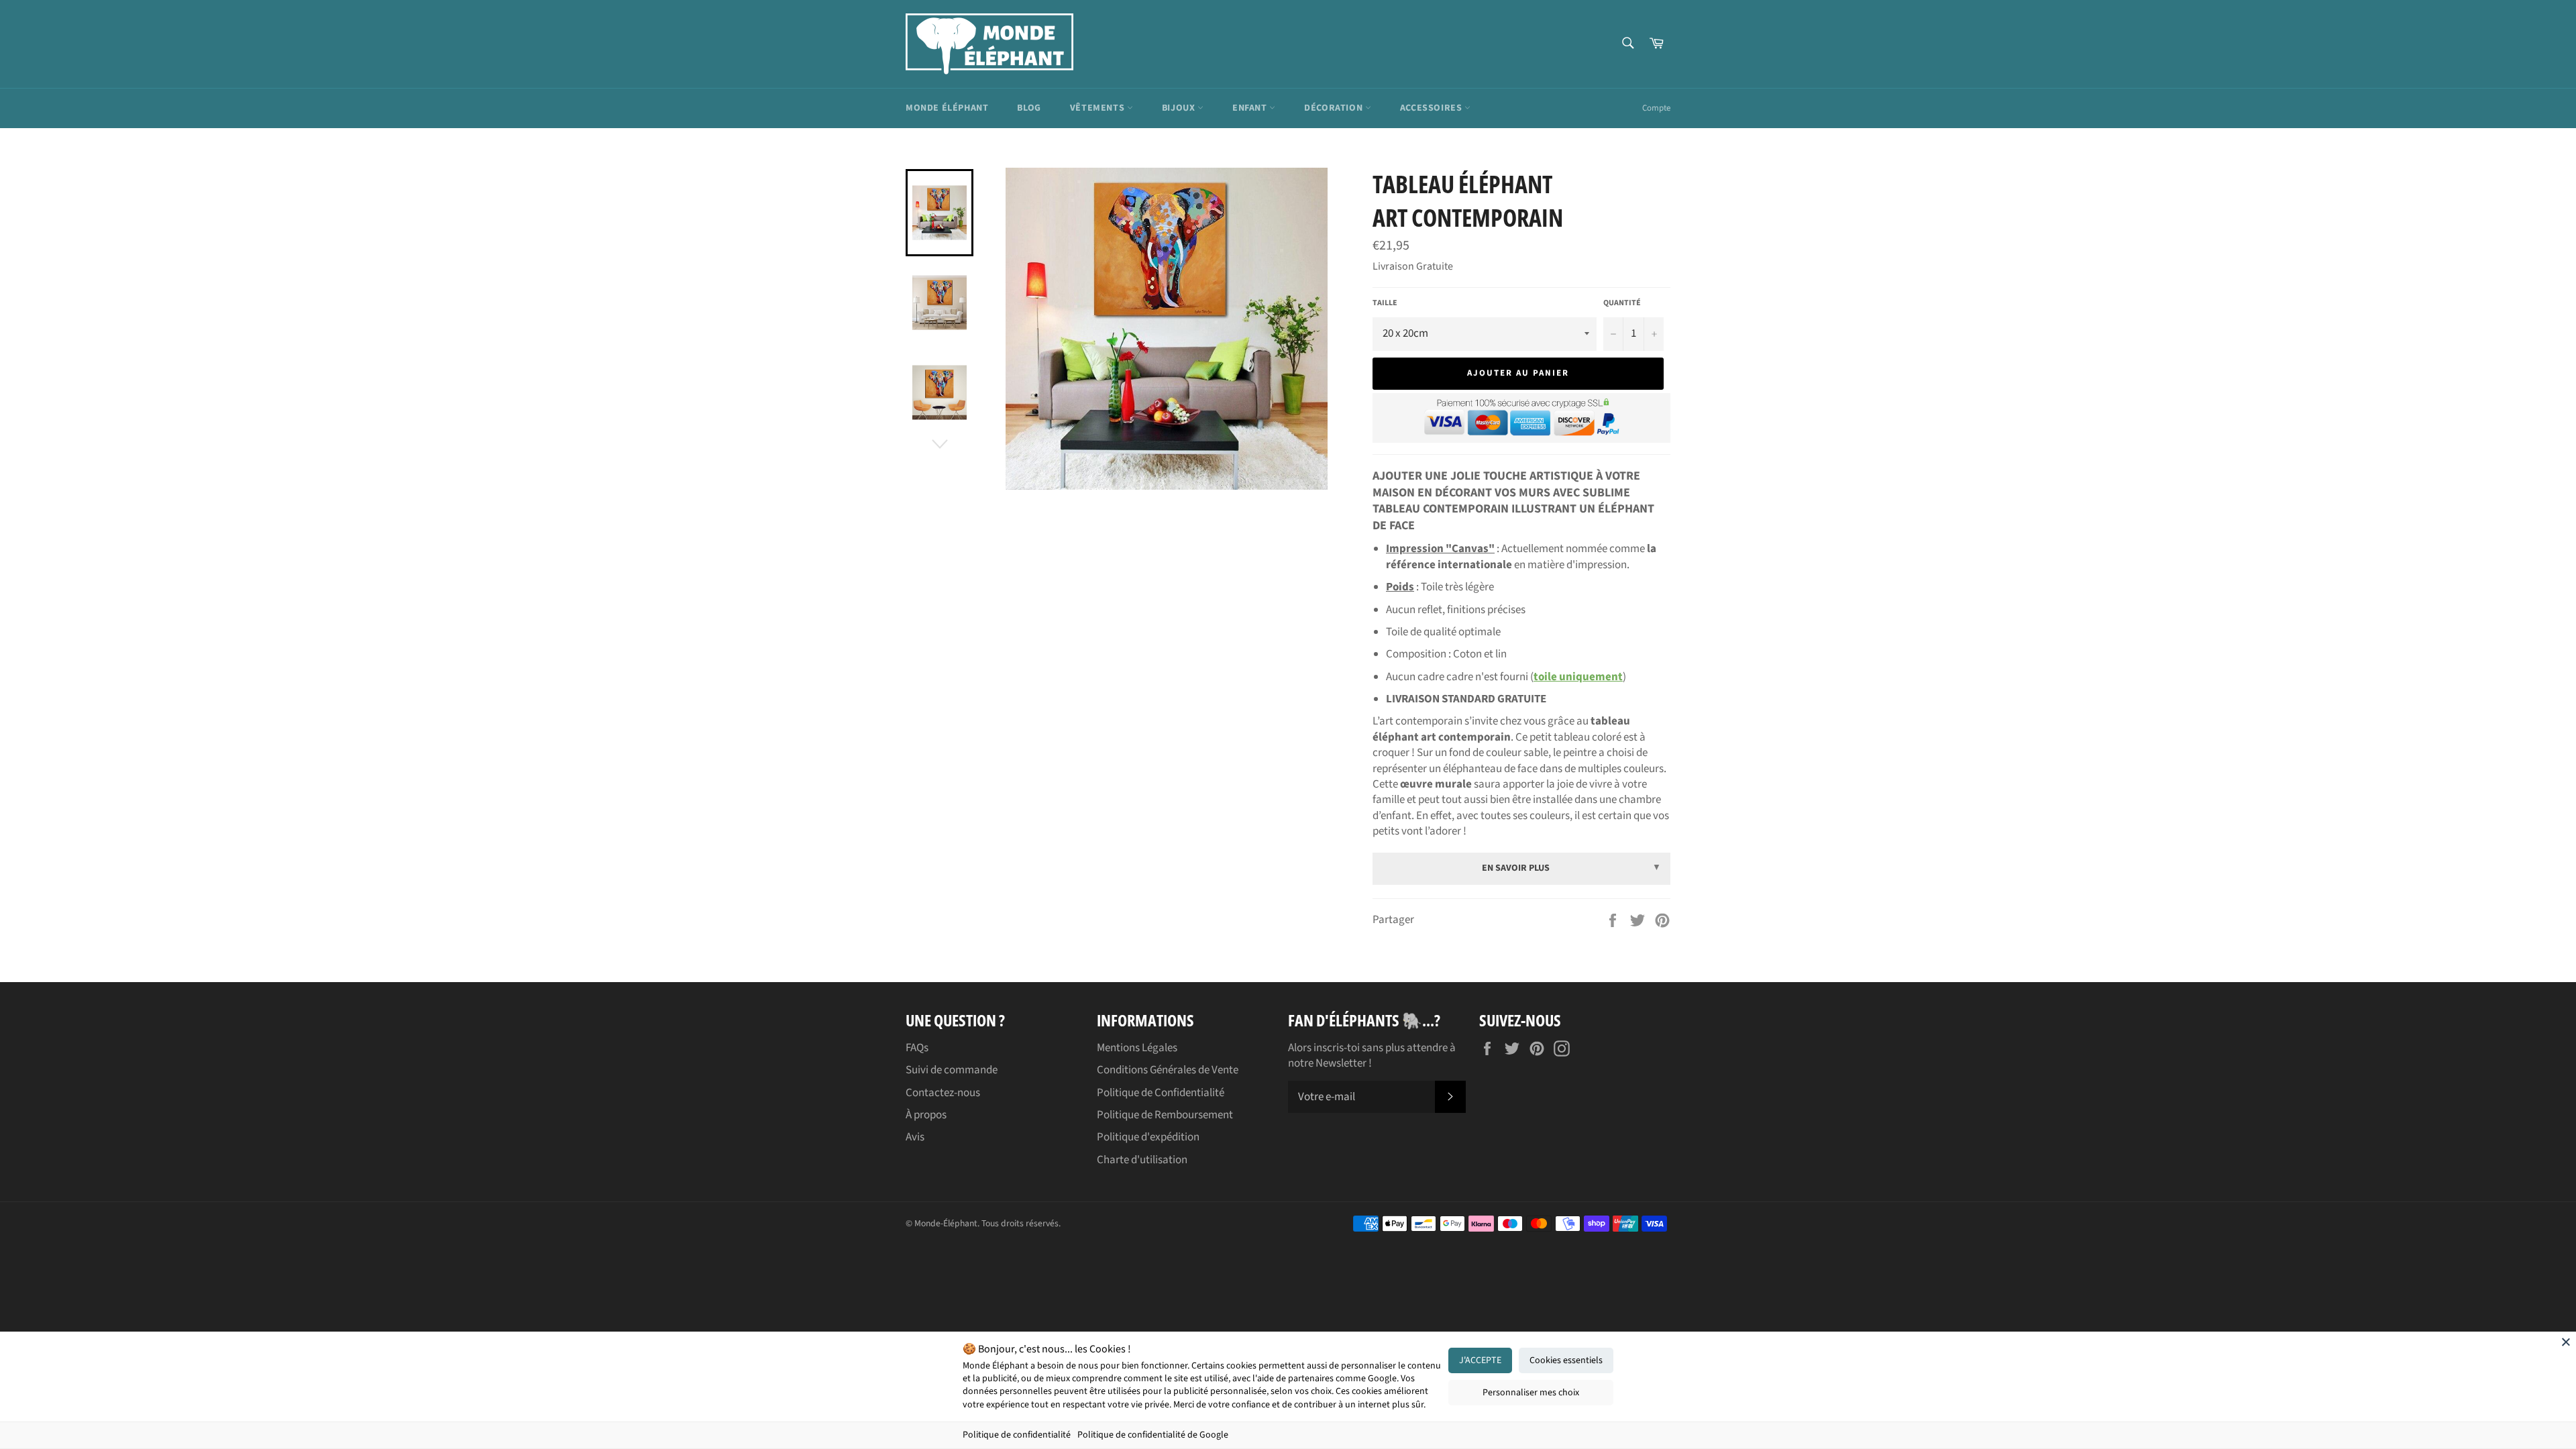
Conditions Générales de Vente (1168, 1070)
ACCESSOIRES (1432, 108)
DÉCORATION (1335, 108)
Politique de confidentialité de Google (1153, 1435)
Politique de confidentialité (1017, 1435)
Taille (1385, 303)
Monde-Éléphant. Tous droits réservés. (987, 1223)
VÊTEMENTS (1098, 108)
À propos (926, 1115)
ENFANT (1251, 108)
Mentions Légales (1137, 1048)
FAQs (917, 1048)
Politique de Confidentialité (1161, 1093)
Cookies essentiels (1566, 1360)
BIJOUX (1180, 108)
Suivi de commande (952, 1070)
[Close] (2566, 1342)
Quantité (1622, 303)
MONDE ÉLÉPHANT (947, 108)
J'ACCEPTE (1480, 1360)
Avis (915, 1137)
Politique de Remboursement (1165, 1115)
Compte (1656, 108)
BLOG (1029, 108)
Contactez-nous (943, 1093)
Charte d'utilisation (1142, 1160)
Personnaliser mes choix (1531, 1393)
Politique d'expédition (1148, 1137)
